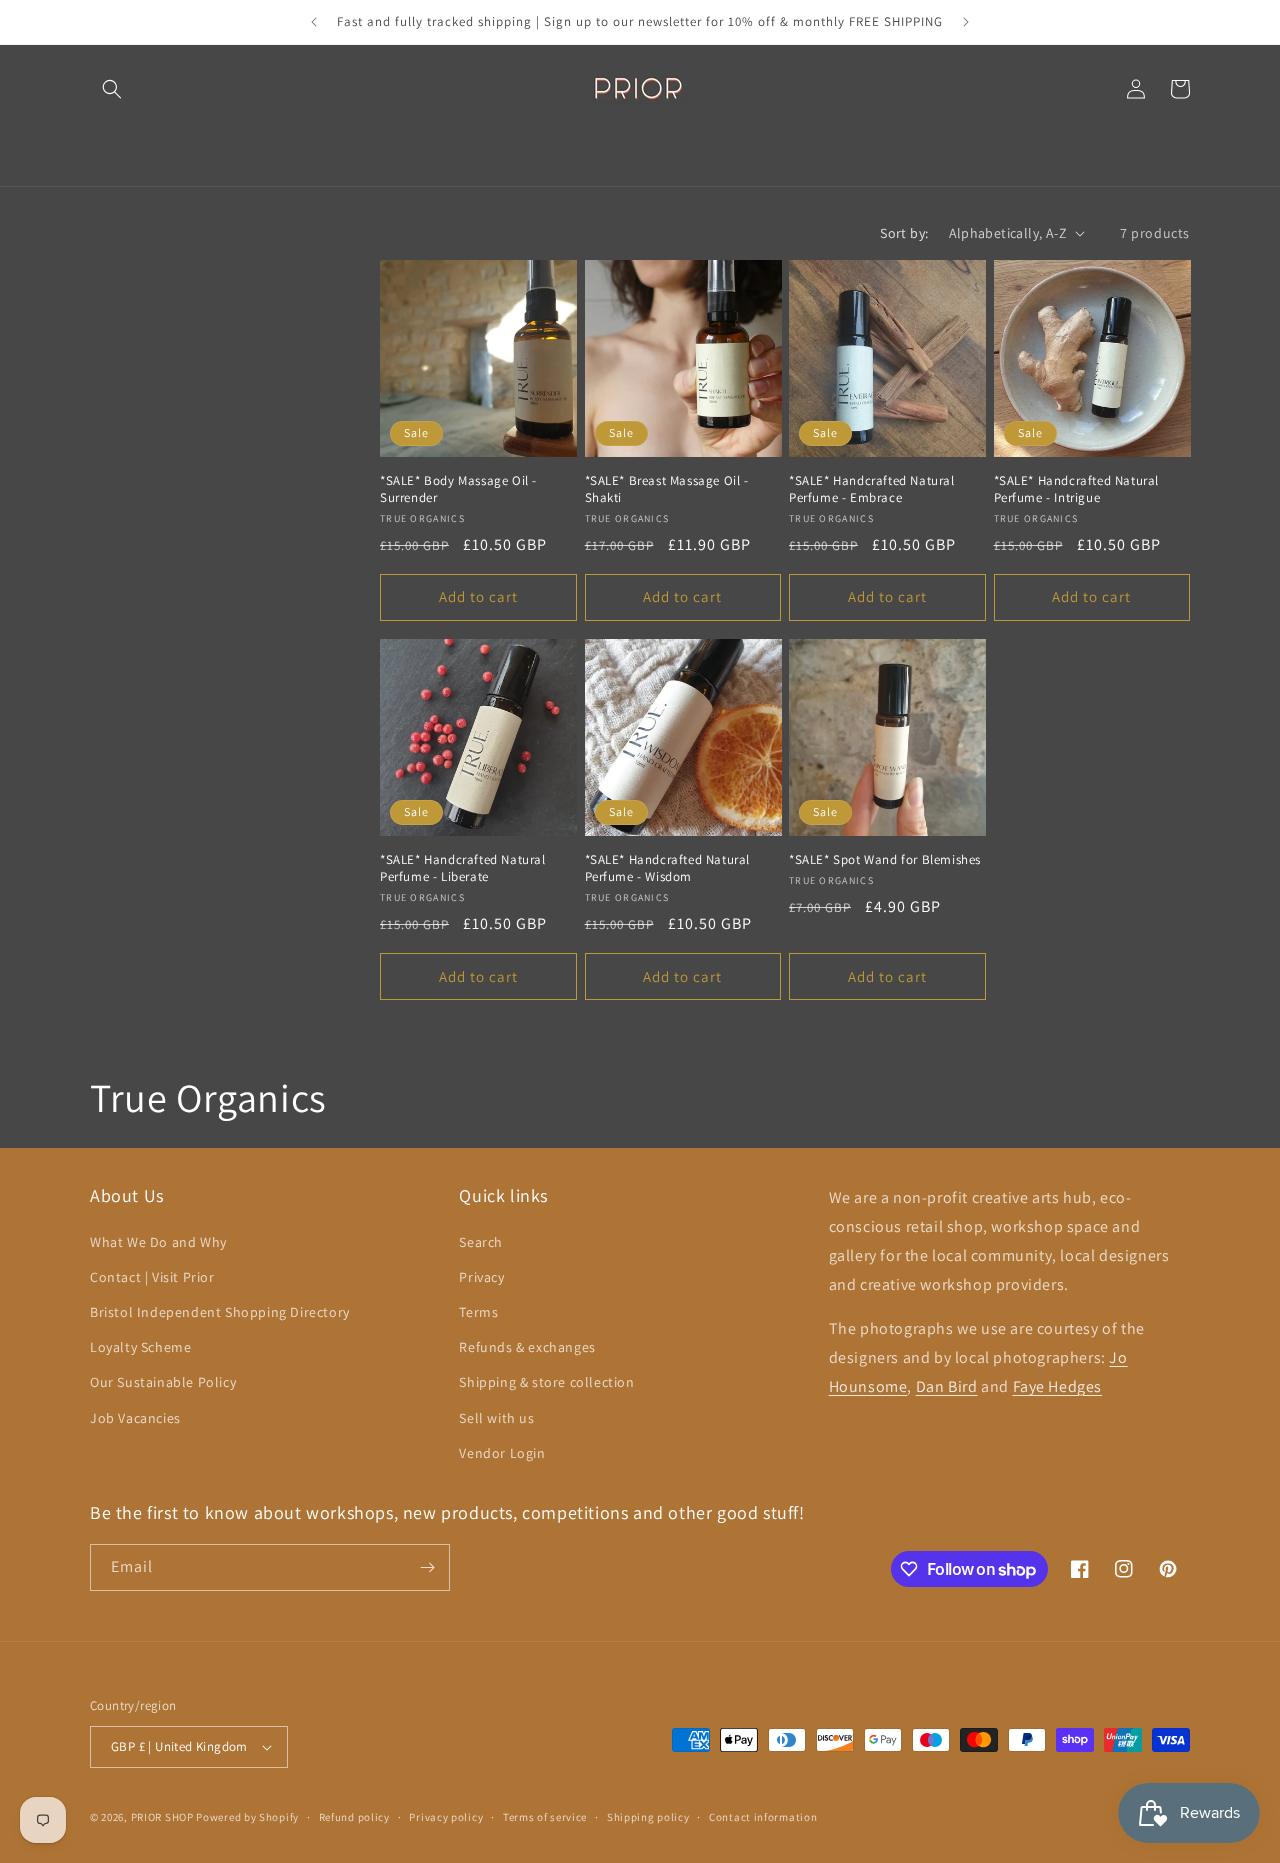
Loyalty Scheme (140, 1347)
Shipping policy (648, 1817)
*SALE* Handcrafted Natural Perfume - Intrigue (1077, 489)
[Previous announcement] (314, 22)
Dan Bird (947, 1386)
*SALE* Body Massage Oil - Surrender (458, 489)
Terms (478, 1312)
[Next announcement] (966, 22)
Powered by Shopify (247, 1817)
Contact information (763, 1817)
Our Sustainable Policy (163, 1382)
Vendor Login (502, 1453)
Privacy (481, 1277)
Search (481, 1242)
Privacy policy (446, 1817)
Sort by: (904, 233)
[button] (112, 89)
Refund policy (354, 1817)
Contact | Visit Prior (152, 1277)
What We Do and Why (158, 1242)
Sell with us (496, 1418)
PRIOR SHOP (162, 1817)
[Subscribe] (427, 1567)
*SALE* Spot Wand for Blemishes (885, 860)
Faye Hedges (1058, 1386)
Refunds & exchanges (527, 1347)
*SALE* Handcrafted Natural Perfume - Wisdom (668, 868)
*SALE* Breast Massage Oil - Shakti (667, 489)
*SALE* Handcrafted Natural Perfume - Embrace (872, 489)
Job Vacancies (135, 1418)
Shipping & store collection (546, 1382)
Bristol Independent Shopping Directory (220, 1312)
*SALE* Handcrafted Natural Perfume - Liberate (463, 868)
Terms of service (545, 1817)
